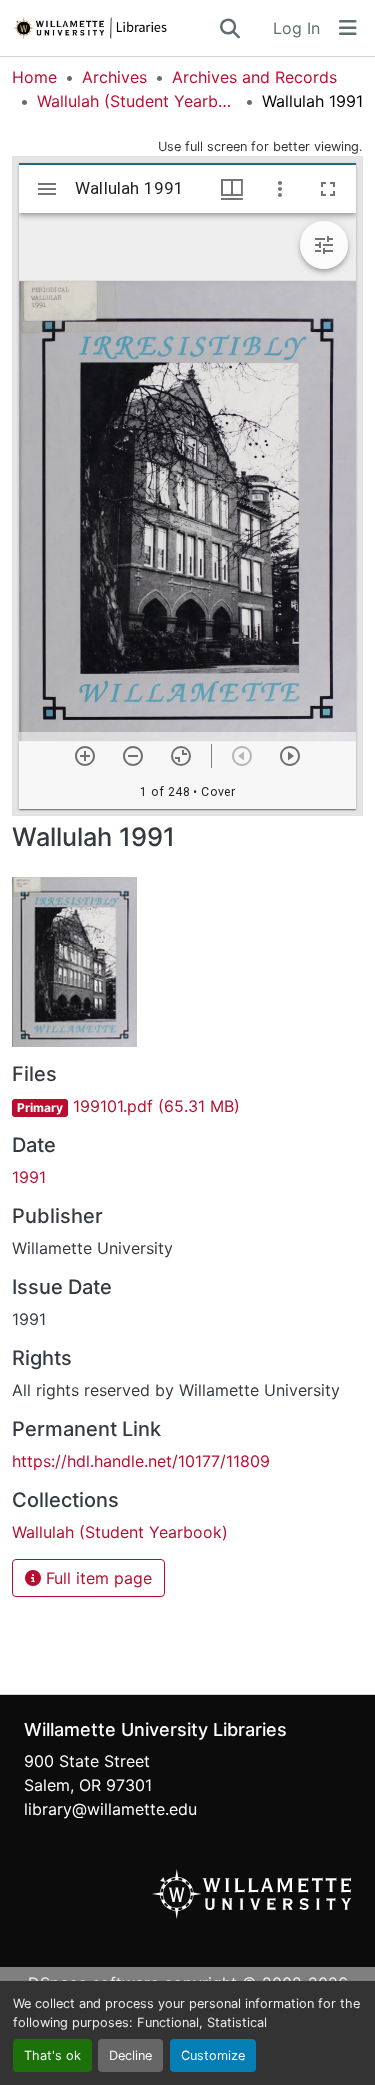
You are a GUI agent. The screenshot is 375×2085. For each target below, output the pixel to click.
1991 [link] (29, 1177)
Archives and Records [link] (254, 77)
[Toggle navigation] (348, 28)
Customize (213, 2055)
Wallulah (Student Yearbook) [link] (137, 101)
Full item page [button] (96, 1578)
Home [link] (34, 77)
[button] (114, 28)
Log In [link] (296, 28)
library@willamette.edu (110, 1809)
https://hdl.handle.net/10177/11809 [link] (141, 1461)
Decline (130, 2055)
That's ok (52, 2055)
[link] (187, 1106)
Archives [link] (114, 77)
